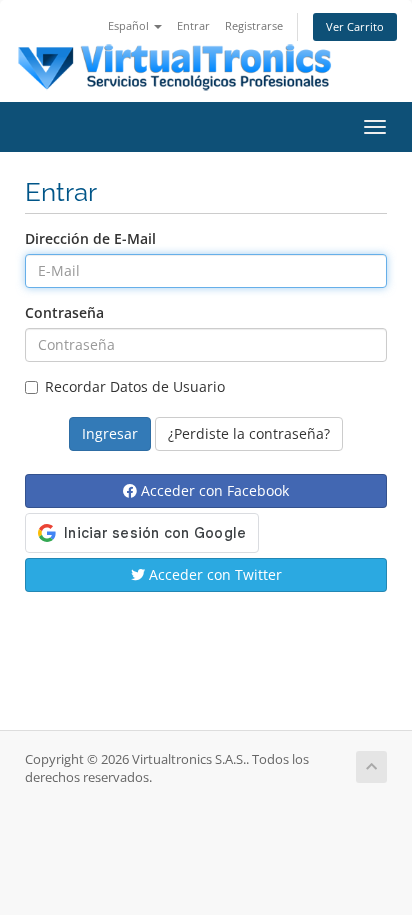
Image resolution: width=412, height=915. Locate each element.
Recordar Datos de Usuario (135, 386)
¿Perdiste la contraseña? (249, 433)
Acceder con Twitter (213, 574)
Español (130, 25)
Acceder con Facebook (213, 490)
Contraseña (64, 312)
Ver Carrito (355, 26)
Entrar (193, 25)
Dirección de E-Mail (90, 238)
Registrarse (254, 25)
